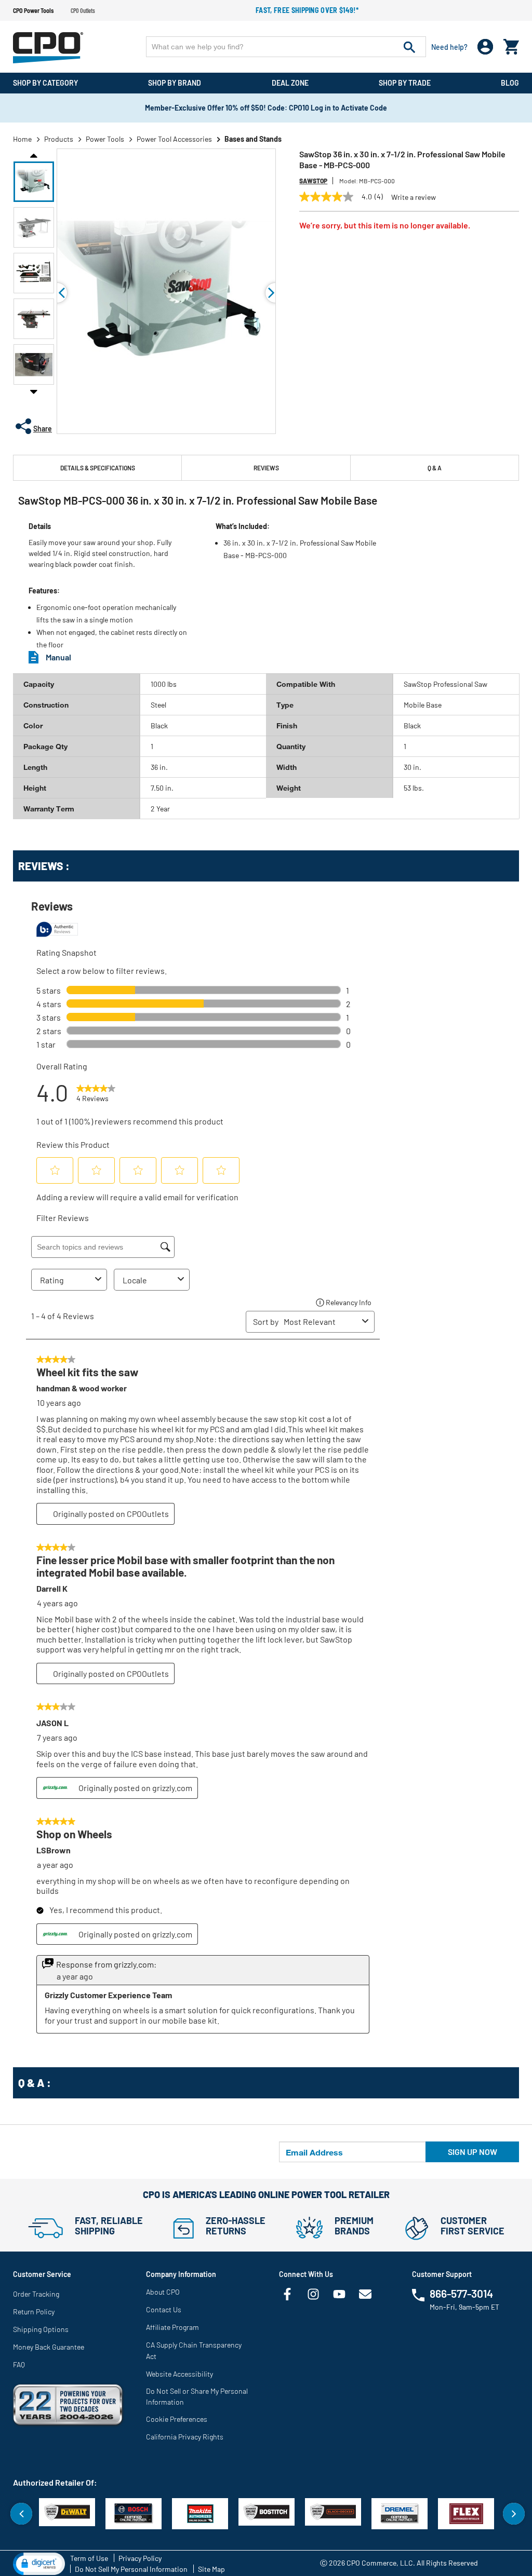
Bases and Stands (253, 139)
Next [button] (34, 391)
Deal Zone (290, 83)
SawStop (313, 181)
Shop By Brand (175, 83)
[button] (34, 182)
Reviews (266, 468)
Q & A (435, 468)
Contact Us (164, 2309)
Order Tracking (36, 2294)
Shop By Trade (405, 83)
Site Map (211, 2569)
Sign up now (473, 2152)
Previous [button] (34, 155)
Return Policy (34, 2311)
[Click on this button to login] (486, 47)
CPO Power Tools (33, 10)
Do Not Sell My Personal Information (131, 2569)
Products (59, 139)
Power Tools (105, 139)
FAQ (19, 2364)
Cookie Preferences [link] (177, 2419)
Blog (510, 83)
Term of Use (89, 2558)
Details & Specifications (98, 468)
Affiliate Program (172, 2327)
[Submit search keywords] (409, 47)
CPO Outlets (83, 10)
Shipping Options (41, 2329)
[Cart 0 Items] (511, 44)
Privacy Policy (140, 2558)
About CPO (163, 2292)
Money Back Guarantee (49, 2347)
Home (22, 139)
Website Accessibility (179, 2374)
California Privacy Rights (185, 2437)
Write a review (414, 197)
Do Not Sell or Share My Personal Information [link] (197, 2396)
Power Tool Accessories (174, 139)
